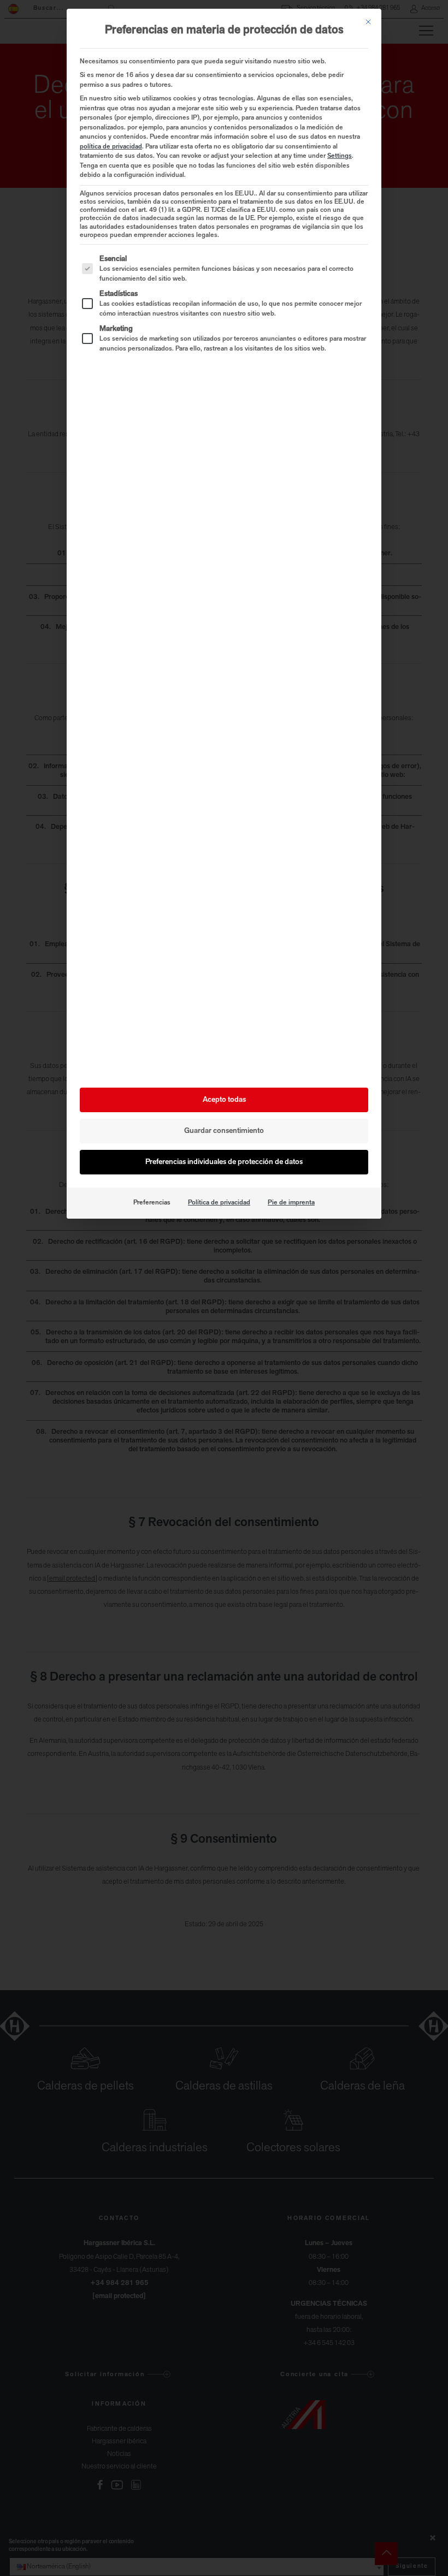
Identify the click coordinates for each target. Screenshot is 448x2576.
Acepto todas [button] (224, 1100)
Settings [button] (340, 156)
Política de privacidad (219, 1203)
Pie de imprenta (291, 1203)
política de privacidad (111, 147)
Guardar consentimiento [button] (224, 1131)
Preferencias (152, 1203)
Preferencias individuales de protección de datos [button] (224, 1162)
